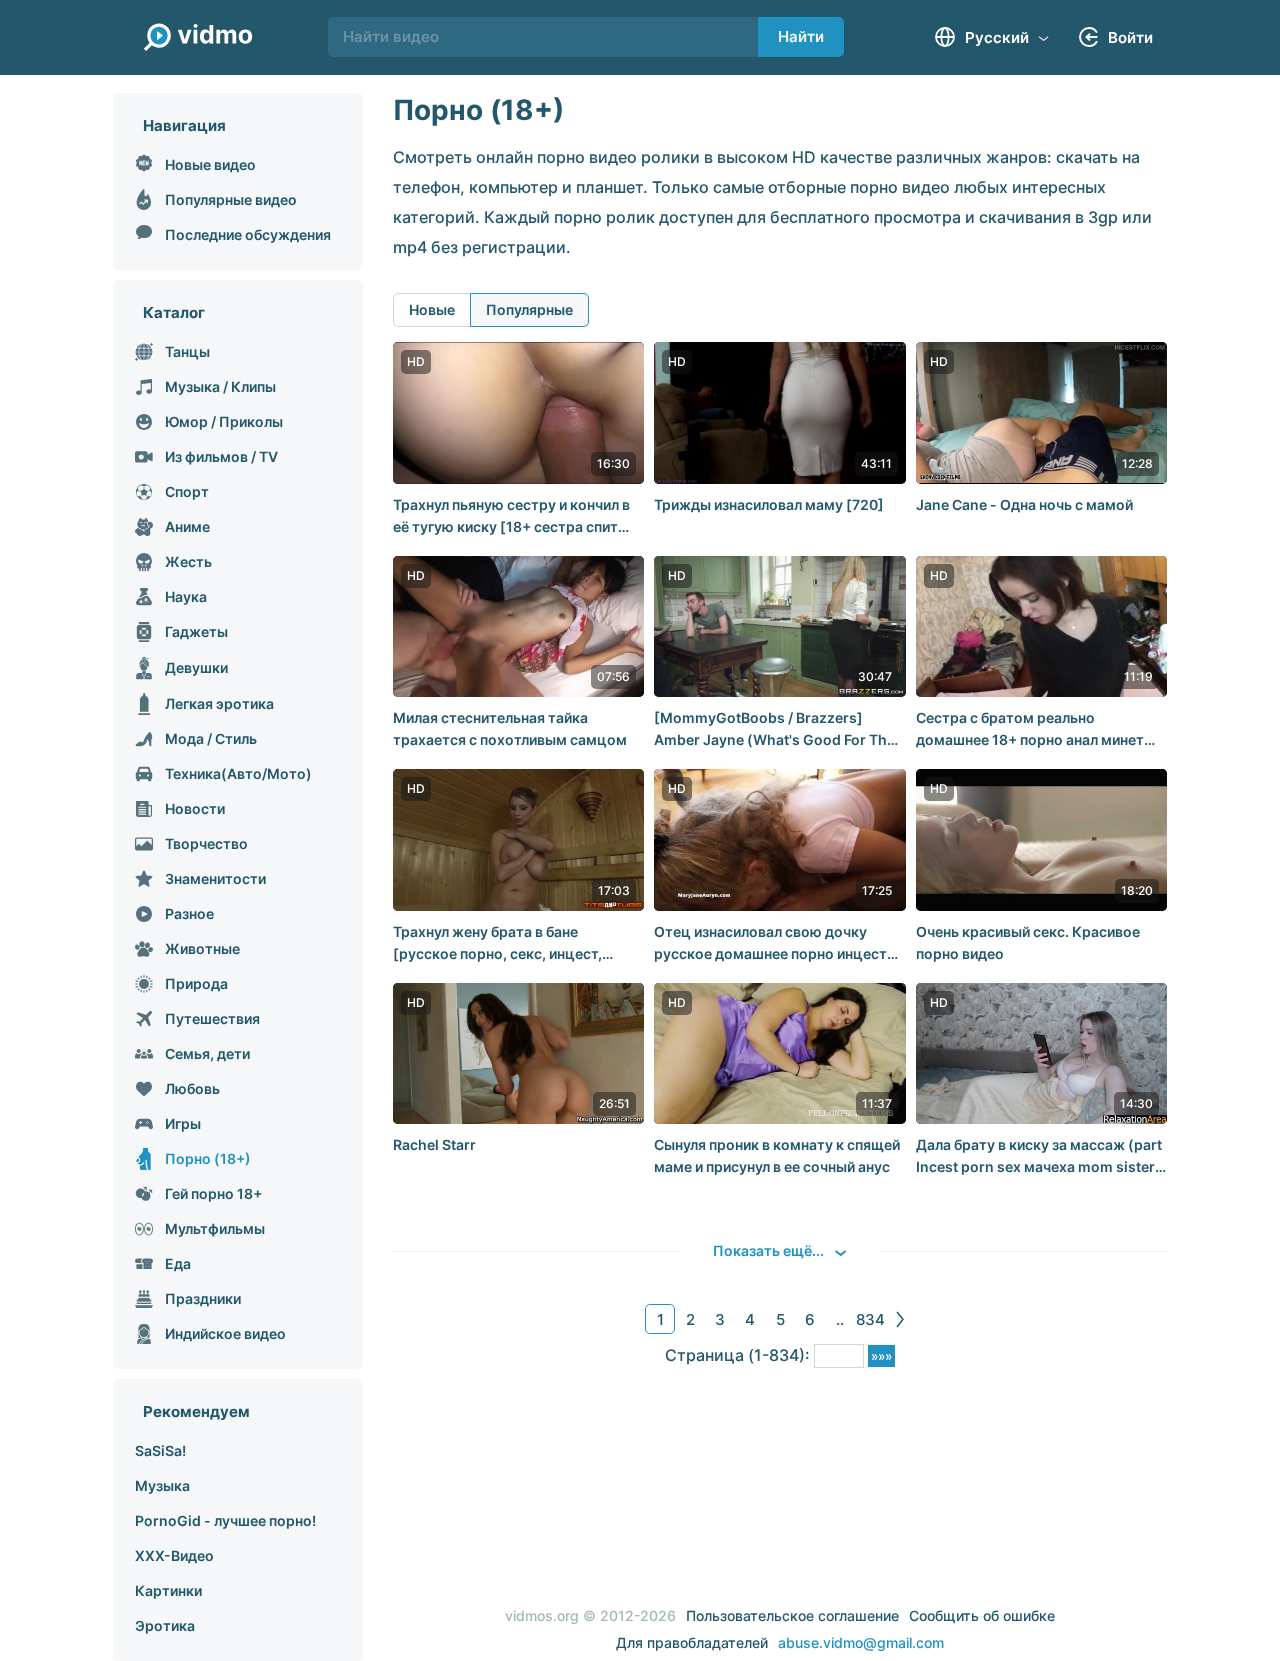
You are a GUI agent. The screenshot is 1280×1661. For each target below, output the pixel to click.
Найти (801, 36)
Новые (432, 309)
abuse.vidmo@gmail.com (861, 1642)
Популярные (529, 309)
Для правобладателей (692, 1642)
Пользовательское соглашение (792, 1615)
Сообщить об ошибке (982, 1615)
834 (870, 1319)
